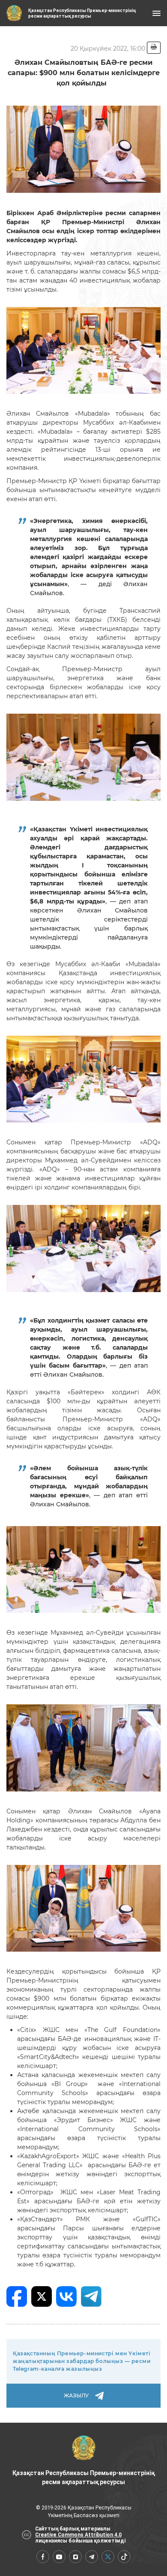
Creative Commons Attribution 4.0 (78, 2535)
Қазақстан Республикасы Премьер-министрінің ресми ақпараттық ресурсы (83, 2477)
